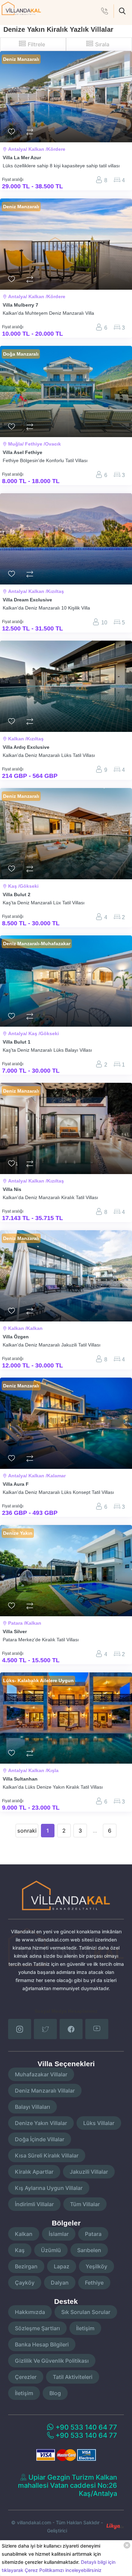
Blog (55, 2393)
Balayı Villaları (32, 2107)
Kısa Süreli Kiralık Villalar (47, 2155)
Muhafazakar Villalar (41, 2074)
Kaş (20, 2250)
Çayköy (25, 2283)
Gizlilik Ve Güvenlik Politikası (52, 2361)
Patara (93, 2234)
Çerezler (26, 2377)
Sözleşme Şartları (37, 2328)
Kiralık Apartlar (34, 2172)
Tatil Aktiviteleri (73, 2377)
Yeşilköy (96, 2266)
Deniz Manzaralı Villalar (45, 2091)
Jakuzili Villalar (89, 2172)
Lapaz (62, 2266)
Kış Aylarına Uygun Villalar (49, 2188)
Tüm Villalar (85, 2204)
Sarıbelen (89, 2250)
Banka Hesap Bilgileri (42, 2344)
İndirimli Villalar (34, 2204)
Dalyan (60, 2283)
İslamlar (59, 2234)
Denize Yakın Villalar (41, 2123)
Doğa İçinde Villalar (40, 2139)
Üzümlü (51, 2250)
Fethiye (94, 2283)
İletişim (85, 2328)
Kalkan (24, 2234)
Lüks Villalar (99, 2123)
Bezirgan (26, 2266)
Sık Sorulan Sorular (86, 2312)
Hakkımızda (30, 2312)
